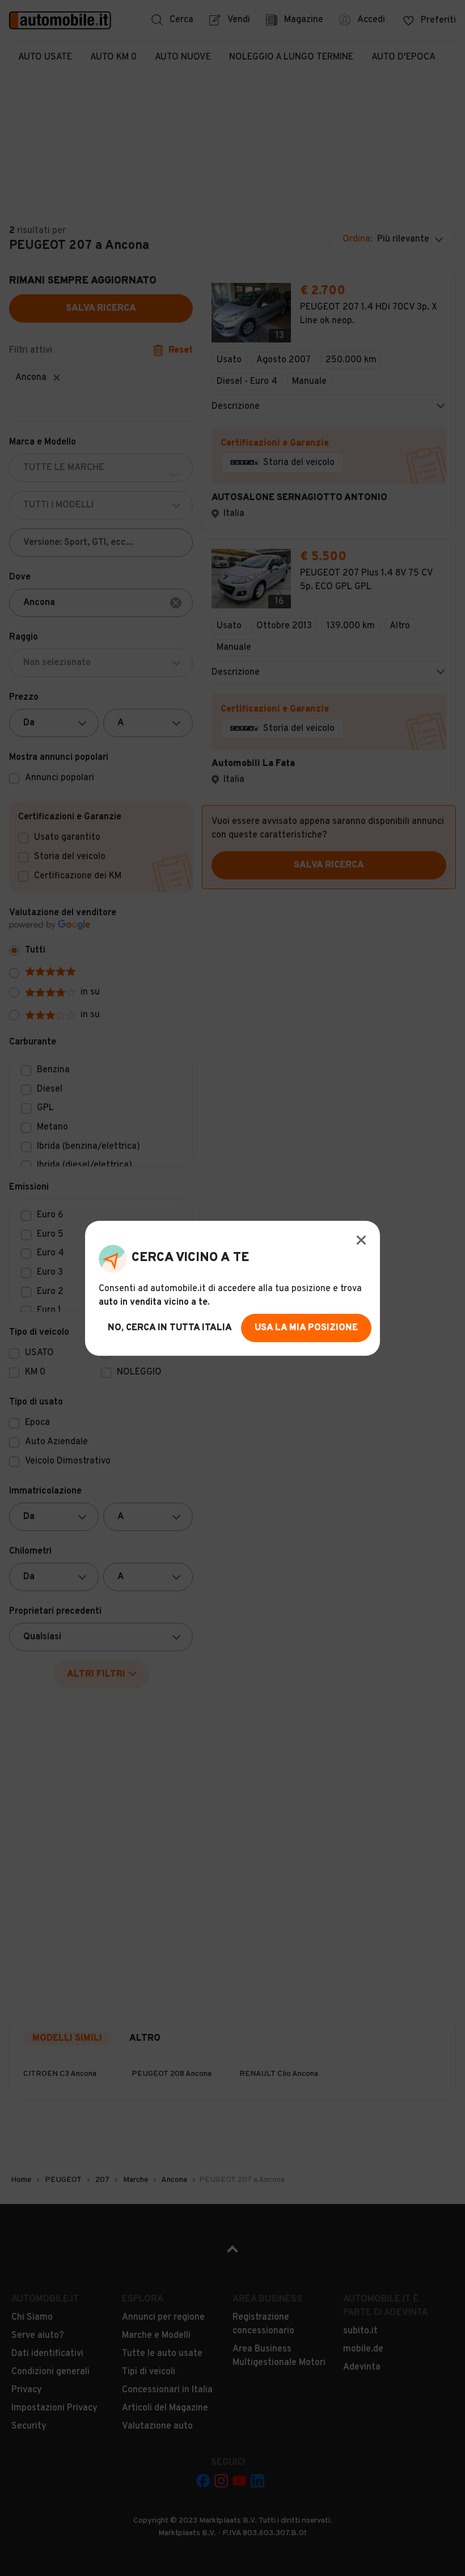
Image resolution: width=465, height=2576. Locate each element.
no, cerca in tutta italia (170, 1328)
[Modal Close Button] (361, 1240)
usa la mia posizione (306, 1328)
